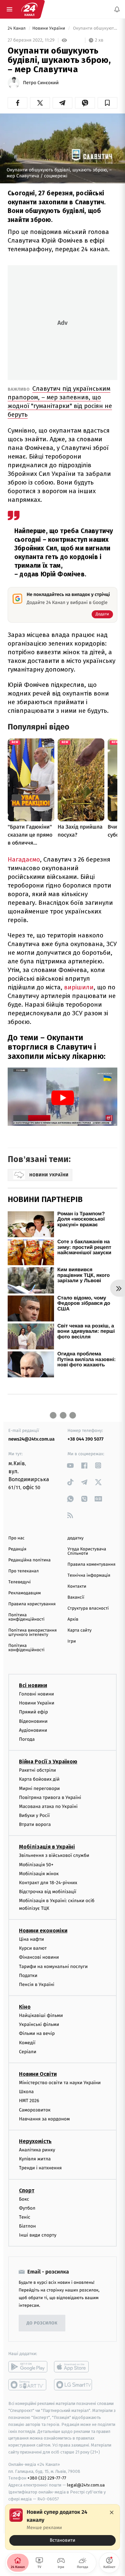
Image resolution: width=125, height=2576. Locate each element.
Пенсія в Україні (37, 1984)
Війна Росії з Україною (48, 1762)
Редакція (17, 1549)
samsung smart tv (73, 2385)
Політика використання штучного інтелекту (32, 1633)
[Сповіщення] (117, 9)
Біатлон (27, 2226)
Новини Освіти (38, 2074)
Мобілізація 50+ (36, 1865)
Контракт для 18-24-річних (48, 1883)
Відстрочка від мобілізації (48, 1892)
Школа (26, 2092)
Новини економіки (43, 1931)
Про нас (16, 1538)
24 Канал (17, 28)
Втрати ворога (35, 1824)
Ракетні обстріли (37, 1770)
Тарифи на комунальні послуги (53, 1966)
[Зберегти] (107, 103)
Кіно (25, 2007)
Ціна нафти (31, 1939)
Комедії (27, 2043)
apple (73, 2367)
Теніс (25, 2217)
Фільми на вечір (37, 2033)
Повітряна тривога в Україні (50, 1797)
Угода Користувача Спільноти (87, 1551)
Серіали (28, 2052)
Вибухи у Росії (34, 1815)
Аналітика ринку (37, 2150)
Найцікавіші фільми (41, 2015)
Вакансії (76, 1597)
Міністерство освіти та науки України (60, 2083)
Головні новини (36, 1694)
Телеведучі (19, 1582)
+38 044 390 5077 (86, 1439)
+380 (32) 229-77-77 (47, 2478)
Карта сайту (80, 1630)
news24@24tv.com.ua (31, 1439)
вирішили (79, 987)
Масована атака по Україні (48, 1806)
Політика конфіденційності (26, 1617)
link (70, 1465)
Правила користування (32, 1604)
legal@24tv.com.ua (86, 2485)
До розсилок (42, 2323)
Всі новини (33, 1685)
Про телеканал (23, 1571)
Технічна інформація (89, 1576)
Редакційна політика (29, 1560)
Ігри (72, 1641)
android (28, 2367)
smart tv (28, 2385)
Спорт (27, 2190)
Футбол (27, 2208)
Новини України (49, 28)
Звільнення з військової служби (54, 1855)
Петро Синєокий (41, 83)
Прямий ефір (33, 1712)
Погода (27, 1739)
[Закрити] (112, 2512)
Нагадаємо (24, 859)
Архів (73, 1619)
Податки (28, 1976)
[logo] (29, 9)
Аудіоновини (33, 1730)
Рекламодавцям (24, 1593)
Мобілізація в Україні (47, 1847)
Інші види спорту (38, 2235)
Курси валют (33, 1948)
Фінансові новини (39, 1957)
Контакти (77, 1586)
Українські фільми (39, 2024)
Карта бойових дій (39, 1779)
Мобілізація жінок (39, 1874)
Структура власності (88, 1608)
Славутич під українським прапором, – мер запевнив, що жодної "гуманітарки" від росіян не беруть (60, 401)
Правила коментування (92, 1565)
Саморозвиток (35, 2110)
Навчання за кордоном (44, 2119)
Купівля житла (35, 2159)
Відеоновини (33, 1721)
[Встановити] (62, 2527)
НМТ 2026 (29, 2101)
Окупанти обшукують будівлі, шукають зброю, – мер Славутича (94, 28)
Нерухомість (35, 2141)
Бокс (24, 2199)
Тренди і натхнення (40, 2168)
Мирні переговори (39, 1788)
